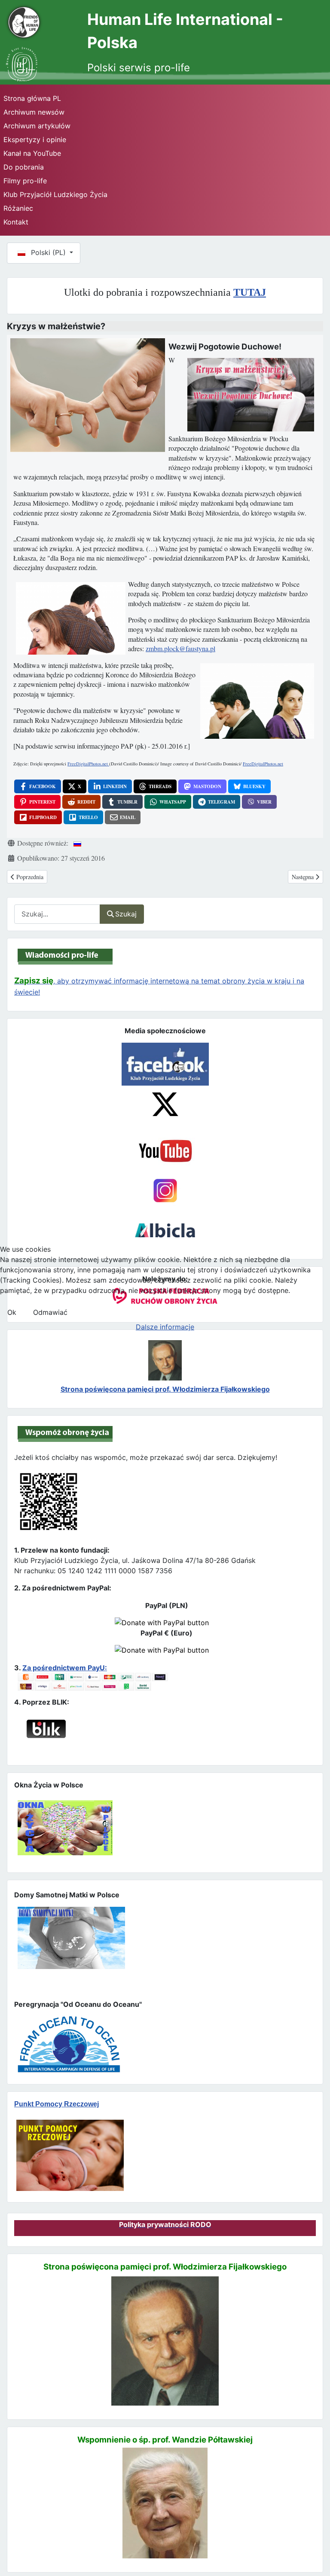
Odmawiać (50, 1312)
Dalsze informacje (165, 1327)
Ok (12, 1312)
